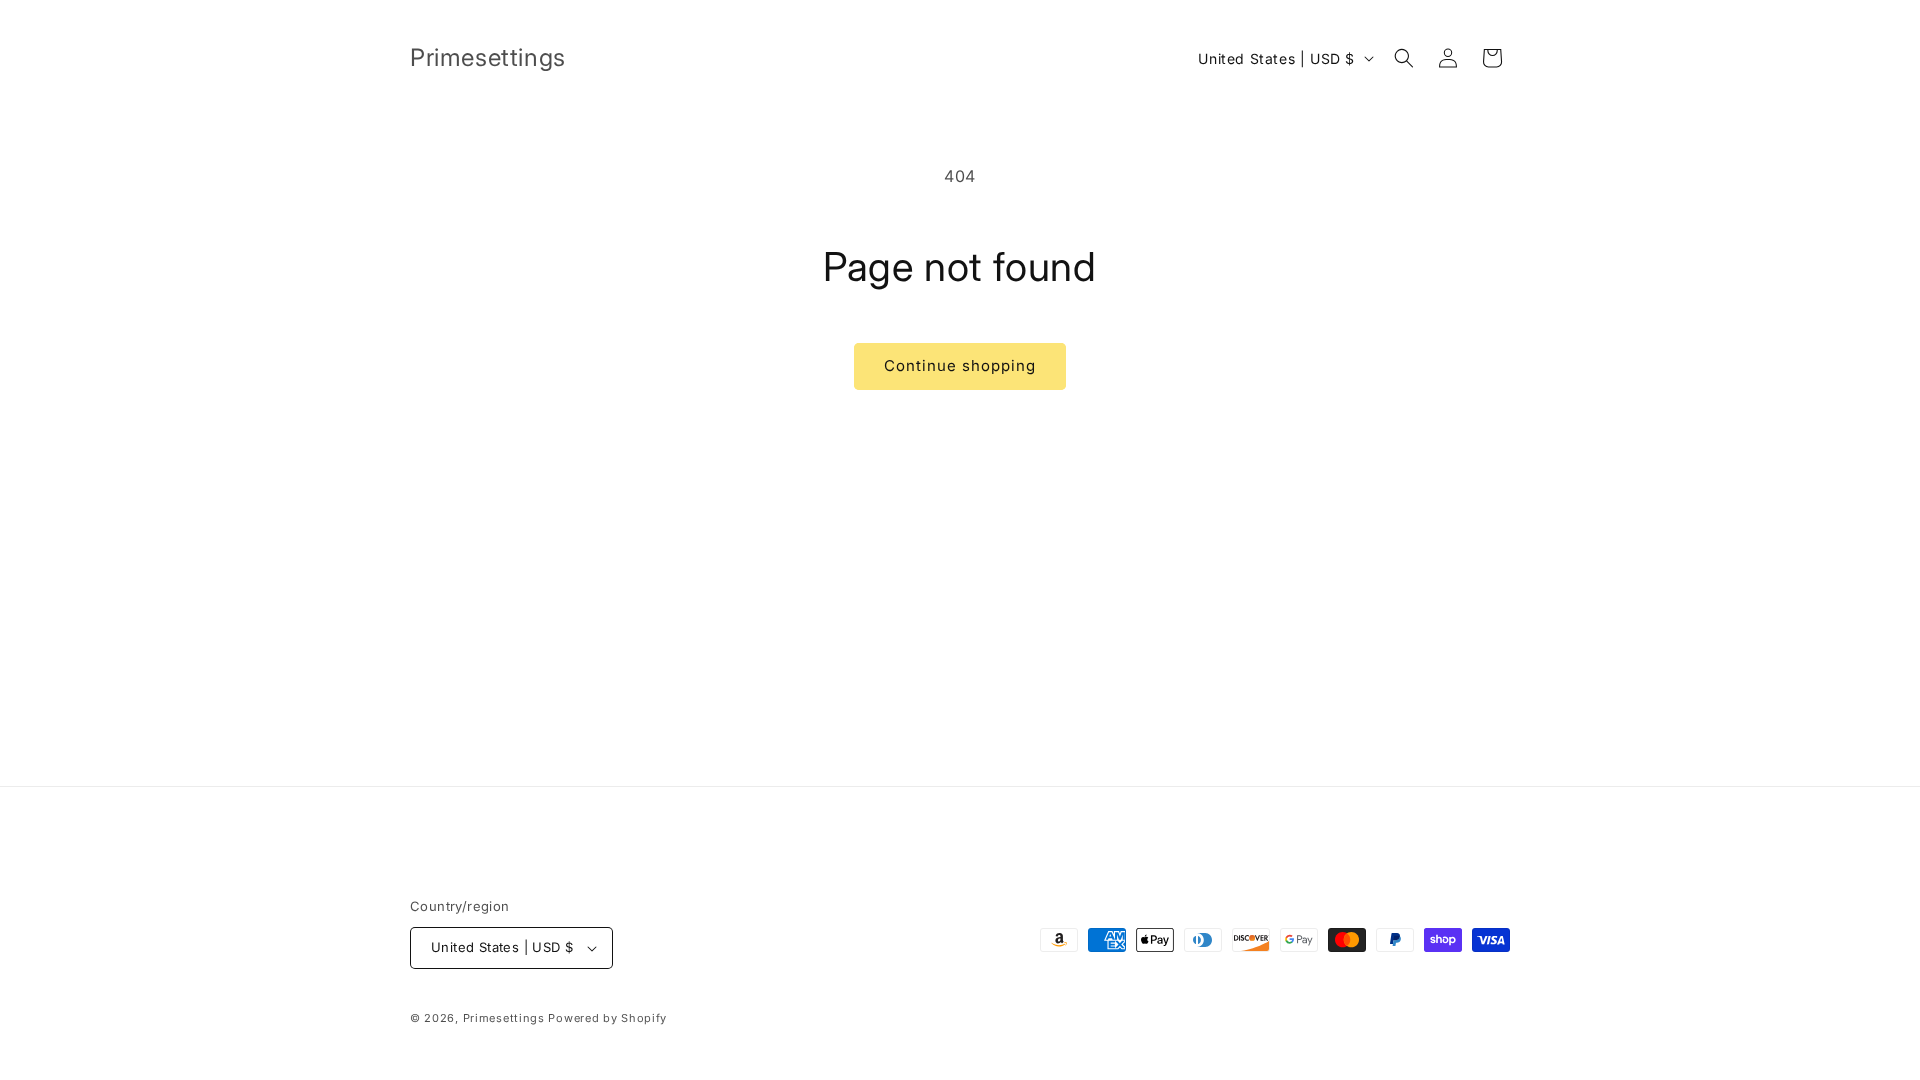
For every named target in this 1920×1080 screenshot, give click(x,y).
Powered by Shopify (607, 1018)
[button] (1404, 58)
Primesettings (504, 1018)
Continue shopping (960, 365)
